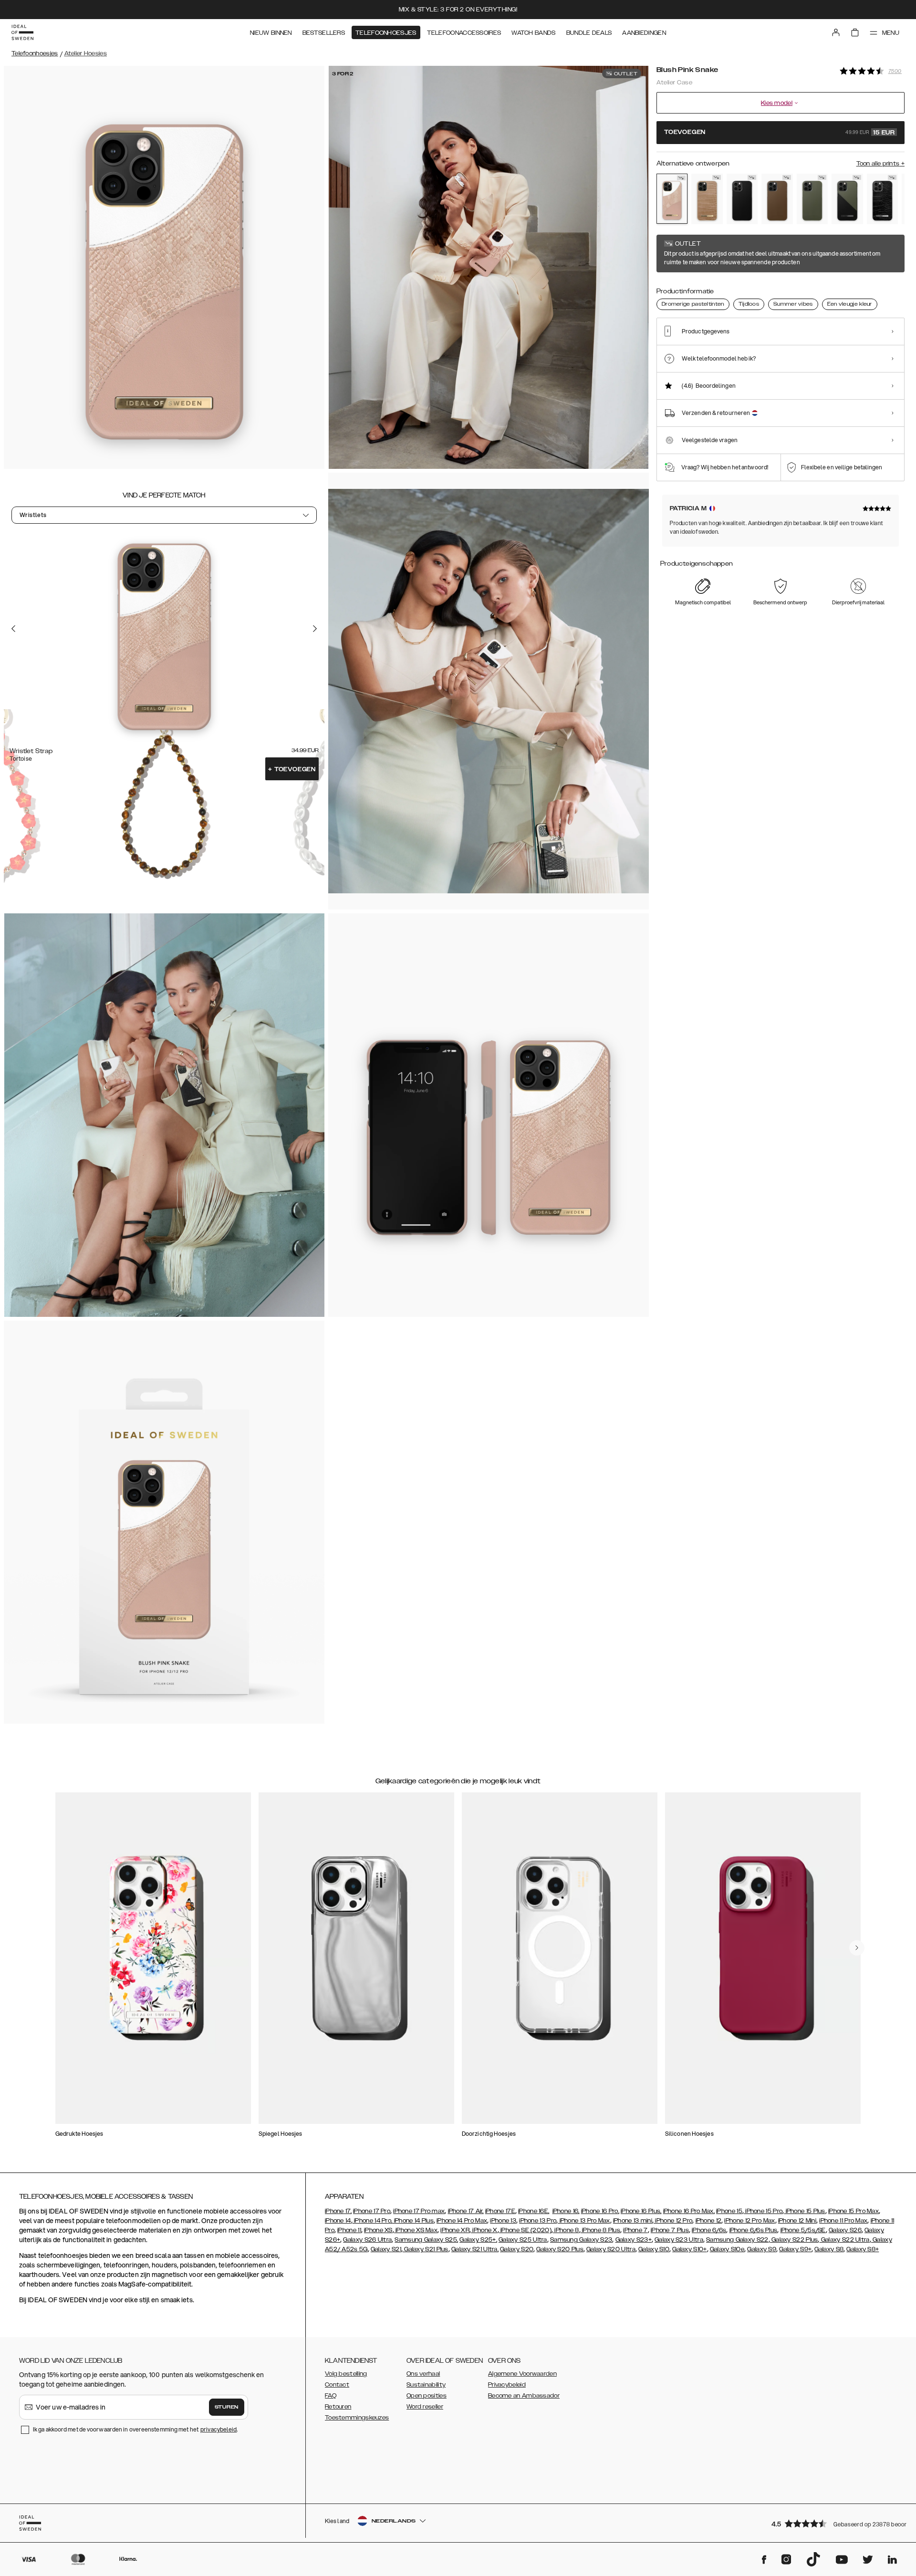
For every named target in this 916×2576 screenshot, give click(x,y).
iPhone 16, (566, 2211)
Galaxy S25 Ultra (523, 2240)
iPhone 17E (500, 2211)
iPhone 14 (338, 2221)
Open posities (427, 2396)
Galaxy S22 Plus (794, 2240)
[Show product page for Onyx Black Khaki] (847, 199)
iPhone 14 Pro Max (462, 2221)
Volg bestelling (346, 2374)
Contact (337, 2385)
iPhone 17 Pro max (419, 2211)
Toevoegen (292, 769)
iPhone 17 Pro (372, 2211)
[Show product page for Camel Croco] (707, 199)
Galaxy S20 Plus (560, 2249)
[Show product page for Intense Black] (742, 199)
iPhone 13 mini (633, 2221)
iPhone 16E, (534, 2211)
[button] (835, 2523)
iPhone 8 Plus (600, 2230)
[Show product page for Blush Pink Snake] (672, 199)
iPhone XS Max (416, 2230)
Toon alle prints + (880, 164)
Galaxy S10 (654, 2249)
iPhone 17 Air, (466, 2211)
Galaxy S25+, (478, 2240)
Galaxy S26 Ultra (367, 2240)
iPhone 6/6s (709, 2230)
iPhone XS (378, 2230)
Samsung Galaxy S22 (737, 2240)
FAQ (331, 2396)
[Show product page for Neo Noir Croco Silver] (882, 199)
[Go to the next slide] (315, 628)
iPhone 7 (635, 2230)
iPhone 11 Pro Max (843, 2221)
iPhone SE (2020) (525, 2230)
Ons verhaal (423, 2374)
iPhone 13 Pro (538, 2221)
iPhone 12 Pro (673, 2221)
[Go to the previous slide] (13, 628)
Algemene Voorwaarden (522, 2374)
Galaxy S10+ (689, 2249)
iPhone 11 (349, 2230)
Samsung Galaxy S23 (581, 2240)
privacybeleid (219, 2429)
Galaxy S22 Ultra (845, 2240)
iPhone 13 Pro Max (584, 2221)
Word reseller (425, 2407)
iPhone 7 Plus (670, 2230)
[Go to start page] (22, 32)
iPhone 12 (709, 2221)
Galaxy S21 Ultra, (475, 2249)
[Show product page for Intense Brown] (777, 199)
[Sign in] (836, 32)
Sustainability (426, 2385)
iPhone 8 (566, 2230)
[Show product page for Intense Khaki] (812, 199)
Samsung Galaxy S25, (426, 2240)
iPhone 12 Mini (797, 2221)
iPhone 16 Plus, (641, 2211)
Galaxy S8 (829, 2249)
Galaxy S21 (386, 2249)
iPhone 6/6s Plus (754, 2230)
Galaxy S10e (727, 2249)
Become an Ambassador (524, 2396)
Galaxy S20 (517, 2249)
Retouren (338, 2407)
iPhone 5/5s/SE (803, 2230)
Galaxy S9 (762, 2249)
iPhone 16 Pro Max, (689, 2211)
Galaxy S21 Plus (426, 2249)
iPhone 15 (729, 2211)
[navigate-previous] (857, 1948)
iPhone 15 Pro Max (854, 2211)
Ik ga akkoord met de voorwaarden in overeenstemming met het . (135, 2429)
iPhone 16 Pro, (600, 2211)
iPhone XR (455, 2230)
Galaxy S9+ (795, 2249)
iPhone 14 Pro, (373, 2221)
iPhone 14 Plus (413, 2221)
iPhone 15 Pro (763, 2211)
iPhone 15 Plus (805, 2211)
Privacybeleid (507, 2385)
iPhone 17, (338, 2211)
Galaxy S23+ (634, 2240)
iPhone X (484, 2230)
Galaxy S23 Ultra (679, 2240)
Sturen (227, 2407)
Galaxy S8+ (863, 2249)
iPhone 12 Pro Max (749, 2221)
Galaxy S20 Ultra (611, 2249)
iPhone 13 (503, 2221)
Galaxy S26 (845, 2230)
